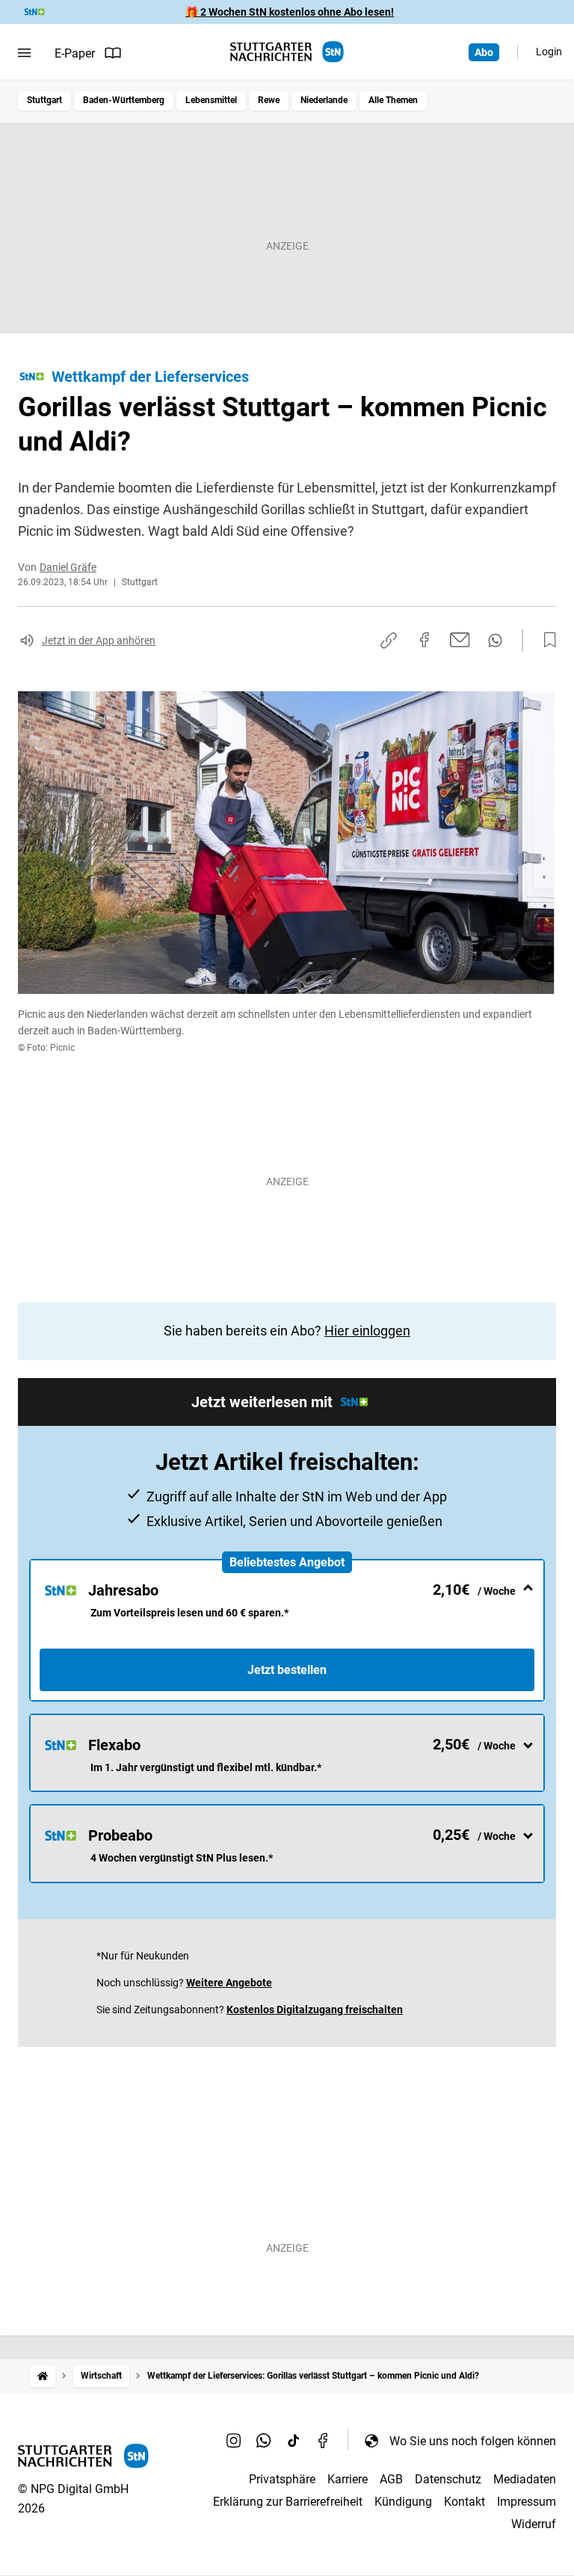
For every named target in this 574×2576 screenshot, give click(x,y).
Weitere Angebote (229, 1983)
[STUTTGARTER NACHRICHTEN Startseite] (287, 52)
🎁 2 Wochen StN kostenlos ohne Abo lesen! (290, 12)
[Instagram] (234, 2441)
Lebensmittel (211, 100)
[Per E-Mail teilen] (460, 640)
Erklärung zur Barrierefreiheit (288, 2502)
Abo (484, 52)
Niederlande (324, 100)
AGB (391, 2479)
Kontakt (465, 2502)
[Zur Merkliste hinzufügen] (546, 640)
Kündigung (403, 2502)
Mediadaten (525, 2479)
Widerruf (534, 2524)
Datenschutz (448, 2479)
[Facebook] (324, 2441)
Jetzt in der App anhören (99, 640)
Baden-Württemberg (124, 100)
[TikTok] (294, 2441)
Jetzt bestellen (287, 1670)
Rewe (269, 100)
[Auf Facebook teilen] (425, 640)
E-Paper (75, 53)
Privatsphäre (282, 2479)
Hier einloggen (367, 1331)
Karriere (348, 2479)
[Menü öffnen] (24, 53)
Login (549, 52)
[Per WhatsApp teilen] (495, 640)
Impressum (527, 2502)
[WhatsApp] (264, 2441)
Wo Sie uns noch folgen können (473, 2441)
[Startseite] (43, 2376)
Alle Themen (393, 100)
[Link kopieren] (389, 640)
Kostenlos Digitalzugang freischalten (315, 2010)
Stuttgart (44, 100)
